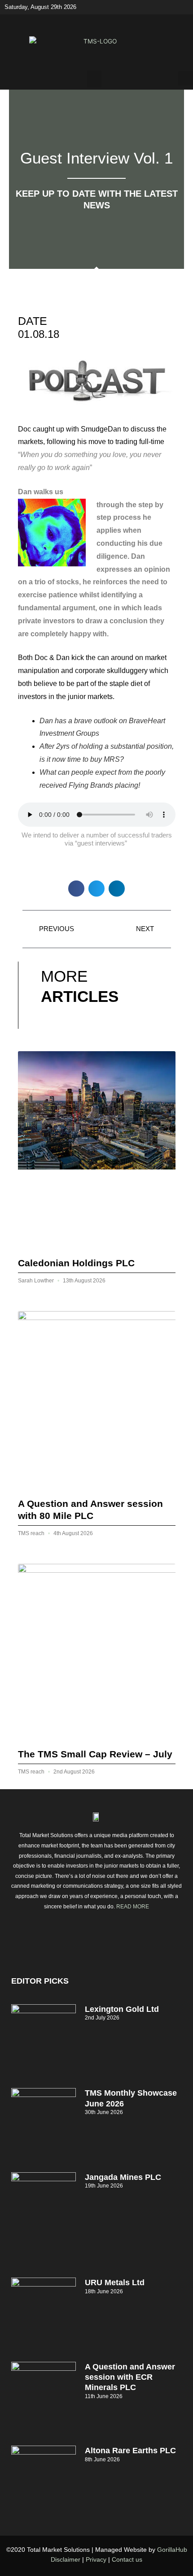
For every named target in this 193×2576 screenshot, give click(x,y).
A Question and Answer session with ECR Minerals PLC (130, 2377)
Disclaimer (66, 2559)
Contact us (127, 2559)
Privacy (96, 2559)
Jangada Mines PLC (123, 2177)
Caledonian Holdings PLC (76, 1263)
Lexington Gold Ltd (122, 2009)
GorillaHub (172, 2550)
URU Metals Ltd (115, 2283)
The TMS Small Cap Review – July (95, 1754)
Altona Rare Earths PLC (130, 2451)
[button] (94, 79)
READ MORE (133, 1907)
